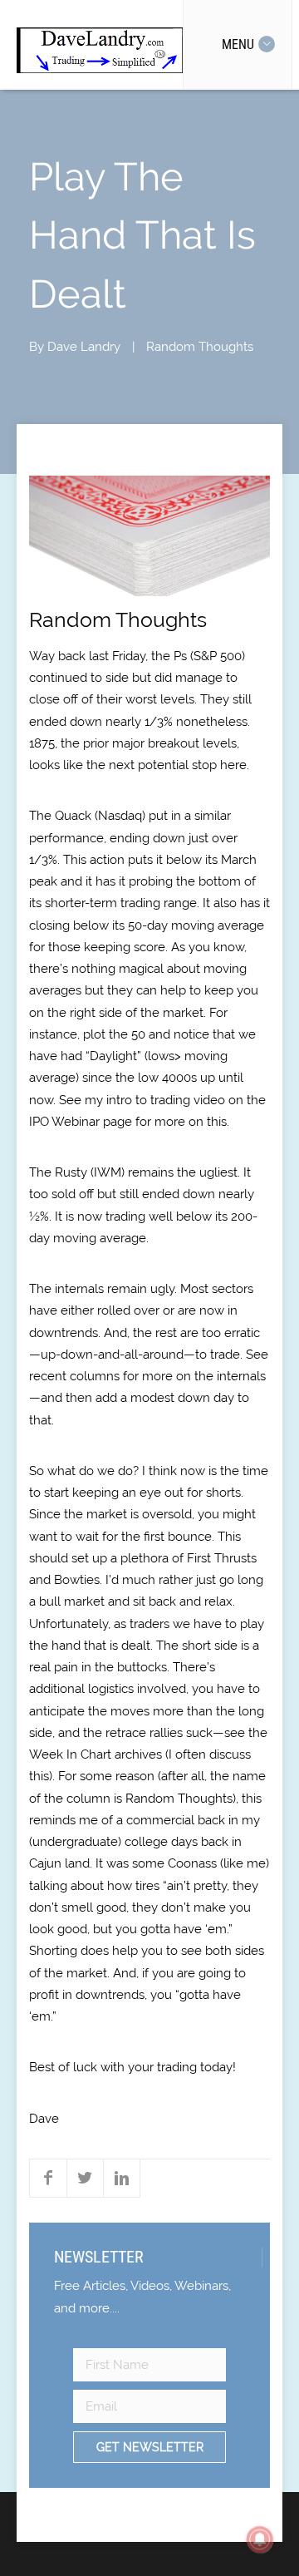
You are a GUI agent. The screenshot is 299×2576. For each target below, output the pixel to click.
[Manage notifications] (260, 2539)
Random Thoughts (200, 347)
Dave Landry (84, 347)
